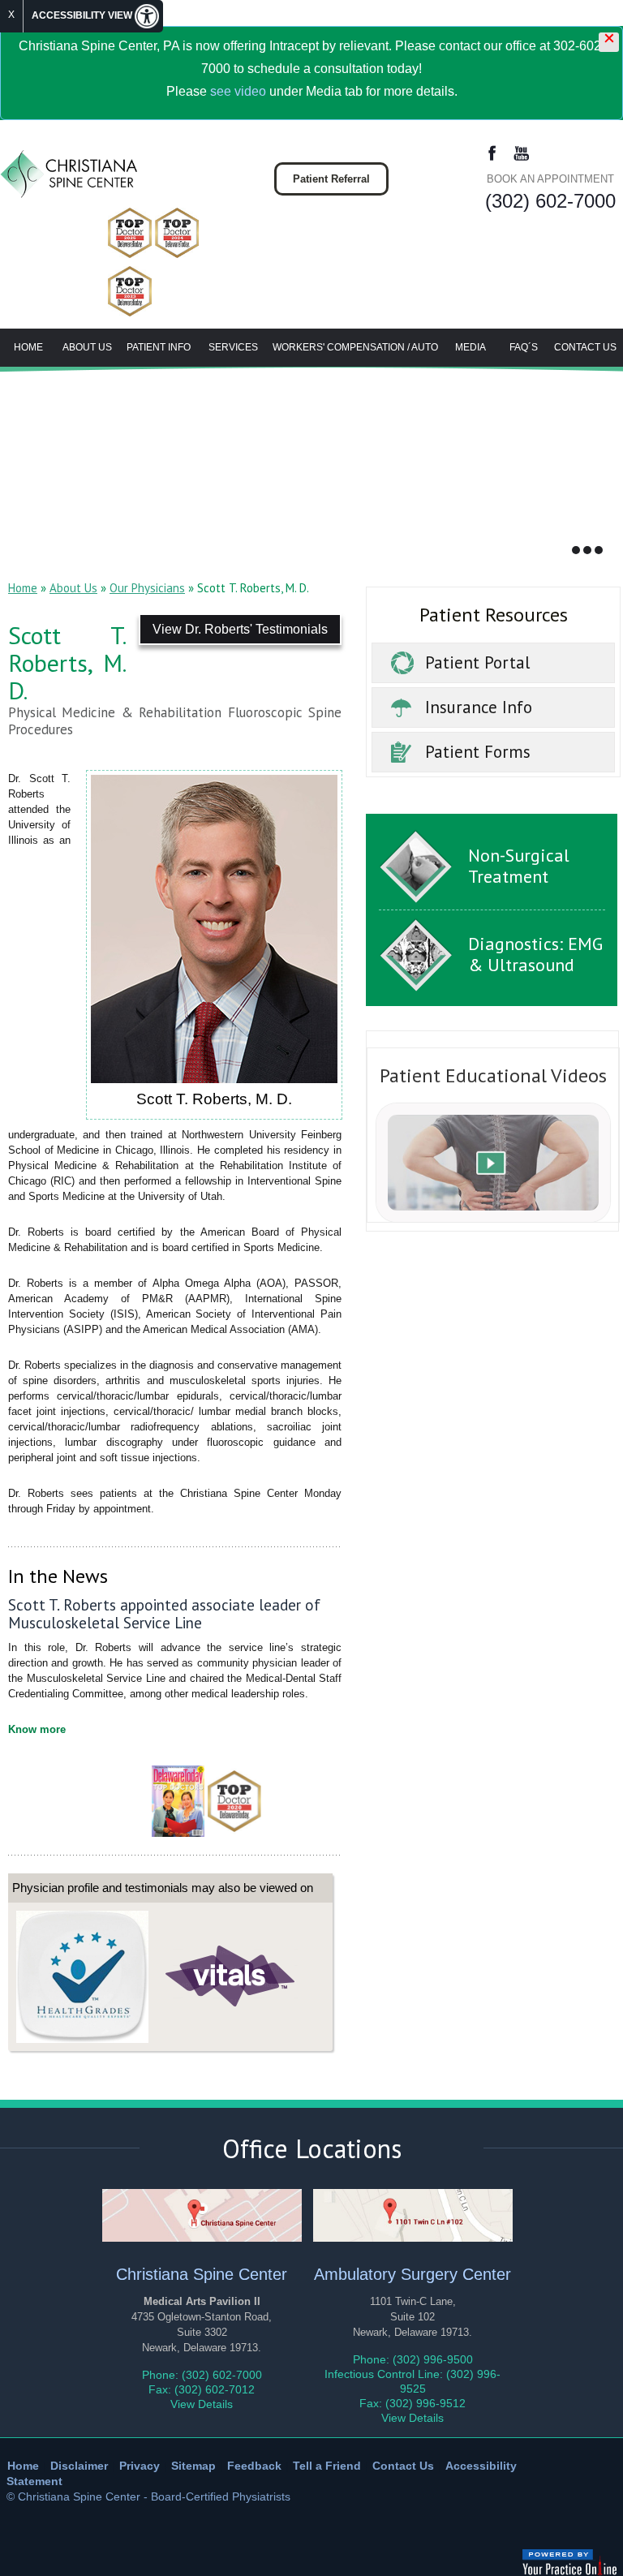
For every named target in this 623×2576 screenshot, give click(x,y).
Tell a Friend (327, 2466)
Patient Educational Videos (493, 1075)
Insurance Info (479, 707)
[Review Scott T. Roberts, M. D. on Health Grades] (82, 1976)
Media (470, 347)
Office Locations (312, 2148)
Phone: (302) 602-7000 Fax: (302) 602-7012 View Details (202, 2389)
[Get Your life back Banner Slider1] (576, 550)
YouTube (521, 154)
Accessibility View (83, 15)
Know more (37, 1729)
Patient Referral (331, 179)
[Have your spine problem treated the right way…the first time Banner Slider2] (587, 550)
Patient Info (159, 347)
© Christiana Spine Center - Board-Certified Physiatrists (148, 2496)
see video (238, 91)
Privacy (140, 2466)
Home (28, 347)
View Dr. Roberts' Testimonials (240, 629)
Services (233, 347)
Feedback (254, 2466)
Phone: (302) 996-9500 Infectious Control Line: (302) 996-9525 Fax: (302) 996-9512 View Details (412, 2389)
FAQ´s (524, 347)
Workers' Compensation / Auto (355, 347)
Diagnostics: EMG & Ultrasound (535, 954)
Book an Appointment (550, 179)
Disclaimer (79, 2466)
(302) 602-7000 (550, 201)
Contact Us (585, 347)
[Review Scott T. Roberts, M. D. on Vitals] (231, 1976)
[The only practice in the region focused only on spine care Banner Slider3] (599, 550)
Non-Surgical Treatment (519, 866)
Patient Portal (477, 662)
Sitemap (193, 2466)
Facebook (492, 154)
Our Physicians (147, 588)
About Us (87, 347)
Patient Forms (478, 752)
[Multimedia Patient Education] (493, 1161)
